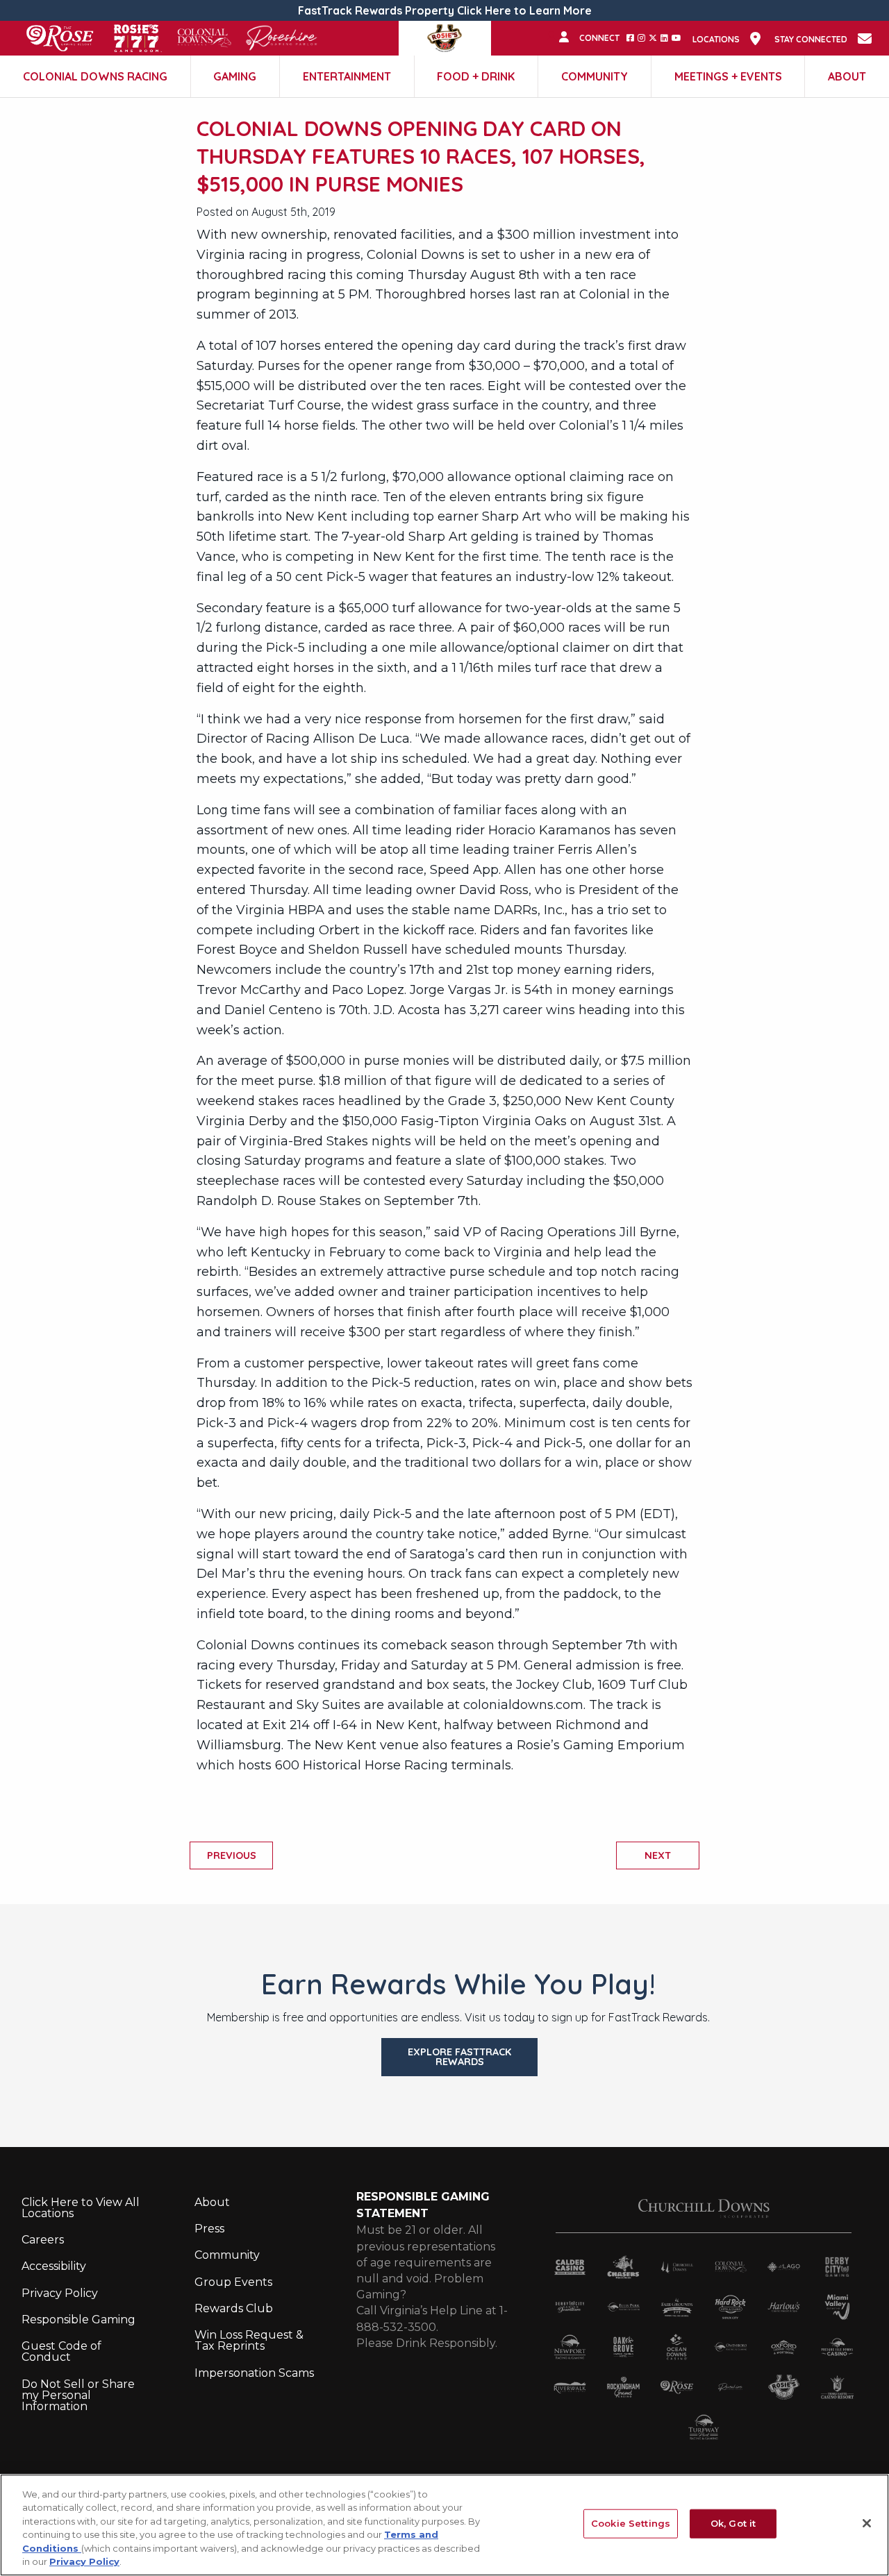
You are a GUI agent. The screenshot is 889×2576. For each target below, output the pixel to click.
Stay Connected (811, 40)
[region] (444, 2525)
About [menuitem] (212, 2202)
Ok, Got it (733, 2523)
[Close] (867, 2523)
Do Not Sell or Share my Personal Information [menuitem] (78, 2395)
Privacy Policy (84, 2561)
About (847, 76)
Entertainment (347, 76)
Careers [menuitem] (43, 2240)
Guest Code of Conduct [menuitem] (61, 2351)
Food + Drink (476, 76)
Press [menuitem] (209, 2229)
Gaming (235, 76)
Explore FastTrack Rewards (459, 2057)
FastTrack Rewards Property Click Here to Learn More (445, 10)
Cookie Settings (631, 2523)
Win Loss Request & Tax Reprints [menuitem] (249, 2340)
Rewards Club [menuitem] (234, 2308)
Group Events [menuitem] (233, 2282)
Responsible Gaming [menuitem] (78, 2320)
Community (595, 76)
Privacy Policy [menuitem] (60, 2293)
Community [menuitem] (227, 2255)
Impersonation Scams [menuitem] (254, 2373)
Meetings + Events (728, 76)
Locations (716, 40)
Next (658, 1855)
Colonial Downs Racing (95, 76)
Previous (232, 1855)
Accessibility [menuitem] (54, 2266)
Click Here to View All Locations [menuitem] (81, 2208)
